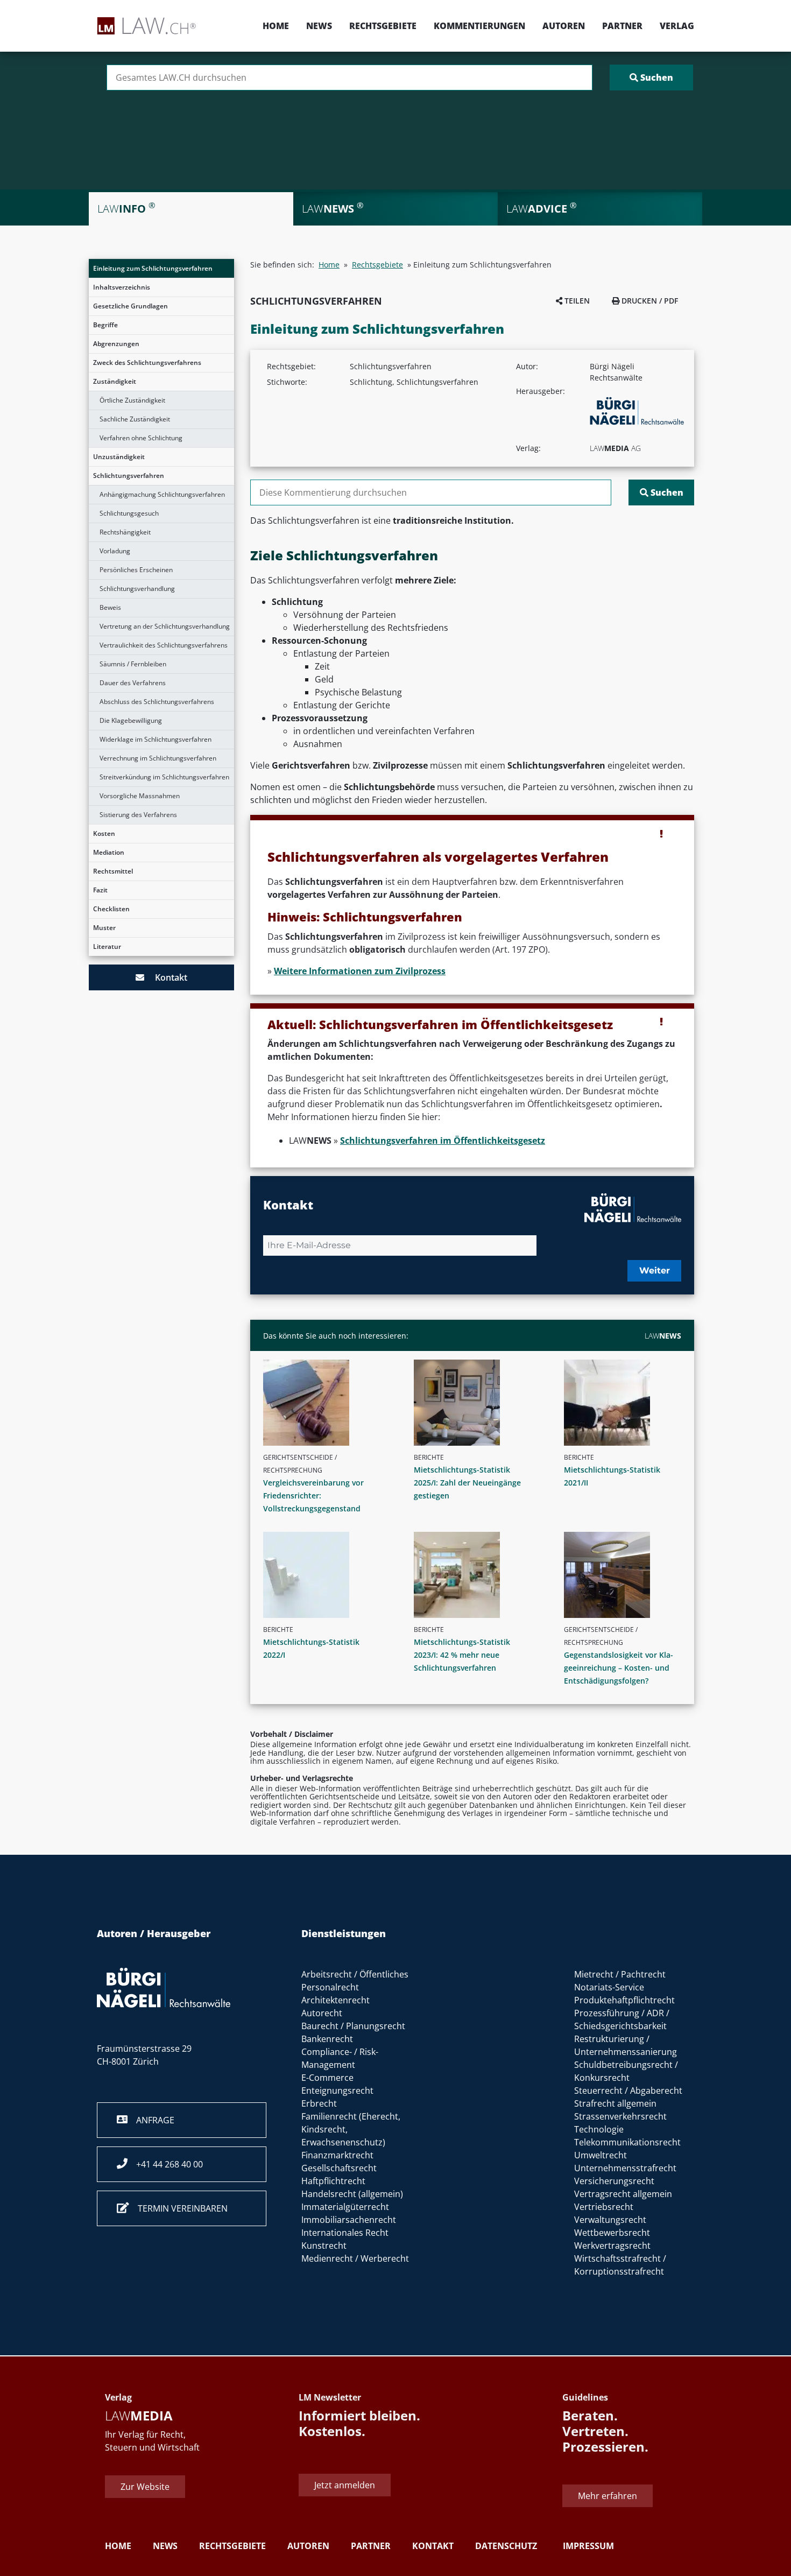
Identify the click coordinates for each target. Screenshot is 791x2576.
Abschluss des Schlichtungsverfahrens (157, 702)
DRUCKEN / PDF (649, 301)
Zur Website (145, 2486)
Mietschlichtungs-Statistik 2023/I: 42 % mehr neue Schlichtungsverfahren (462, 1655)
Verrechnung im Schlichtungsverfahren (158, 758)
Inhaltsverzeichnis (122, 287)
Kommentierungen (479, 26)
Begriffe (105, 325)
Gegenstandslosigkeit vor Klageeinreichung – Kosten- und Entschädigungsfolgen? (619, 1668)
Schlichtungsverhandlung (137, 589)
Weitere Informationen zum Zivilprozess (360, 971)
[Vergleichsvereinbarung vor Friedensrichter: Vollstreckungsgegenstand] (326, 1403)
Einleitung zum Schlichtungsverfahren (153, 268)
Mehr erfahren (608, 2496)
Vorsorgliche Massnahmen (140, 796)
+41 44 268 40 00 (165, 2164)
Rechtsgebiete (383, 26)
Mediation (109, 852)
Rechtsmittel (113, 871)
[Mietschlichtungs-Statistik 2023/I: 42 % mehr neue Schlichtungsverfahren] (477, 1575)
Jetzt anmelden (345, 2484)
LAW (663, 1336)
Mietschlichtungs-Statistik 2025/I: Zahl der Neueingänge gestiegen (467, 1483)
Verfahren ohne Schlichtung (141, 438)
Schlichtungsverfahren (129, 476)
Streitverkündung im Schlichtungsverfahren (164, 777)
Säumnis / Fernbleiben (133, 664)
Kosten (104, 833)
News (319, 26)
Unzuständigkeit (119, 457)
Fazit (100, 890)
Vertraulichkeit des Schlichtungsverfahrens (164, 645)
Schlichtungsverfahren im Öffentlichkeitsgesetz (443, 1141)
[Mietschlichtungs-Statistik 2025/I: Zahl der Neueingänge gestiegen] (477, 1403)
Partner (622, 26)
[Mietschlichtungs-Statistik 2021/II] (627, 1403)
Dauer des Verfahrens (133, 683)
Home (276, 26)
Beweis (110, 607)
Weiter (655, 1271)
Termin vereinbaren (178, 2208)
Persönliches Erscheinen (136, 570)
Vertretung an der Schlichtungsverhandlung (165, 626)
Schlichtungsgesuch (129, 513)
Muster (104, 928)
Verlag (677, 26)
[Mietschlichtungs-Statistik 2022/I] (326, 1575)
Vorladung (115, 551)
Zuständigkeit (115, 381)
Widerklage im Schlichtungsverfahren (156, 739)
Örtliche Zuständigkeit (132, 400)
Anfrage (151, 2120)
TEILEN (576, 301)
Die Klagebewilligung (131, 720)
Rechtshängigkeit (125, 532)
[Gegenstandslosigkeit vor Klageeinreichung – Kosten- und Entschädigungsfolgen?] (627, 1575)
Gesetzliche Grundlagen (130, 306)
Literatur (107, 946)
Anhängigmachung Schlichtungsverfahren (162, 494)
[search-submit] (651, 78)
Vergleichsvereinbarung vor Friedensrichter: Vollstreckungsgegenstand (313, 1495)
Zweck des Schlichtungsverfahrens (147, 363)
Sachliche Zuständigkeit (135, 419)
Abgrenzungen (116, 344)
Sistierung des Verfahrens (138, 815)
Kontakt (166, 977)
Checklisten (111, 909)
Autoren (564, 26)
